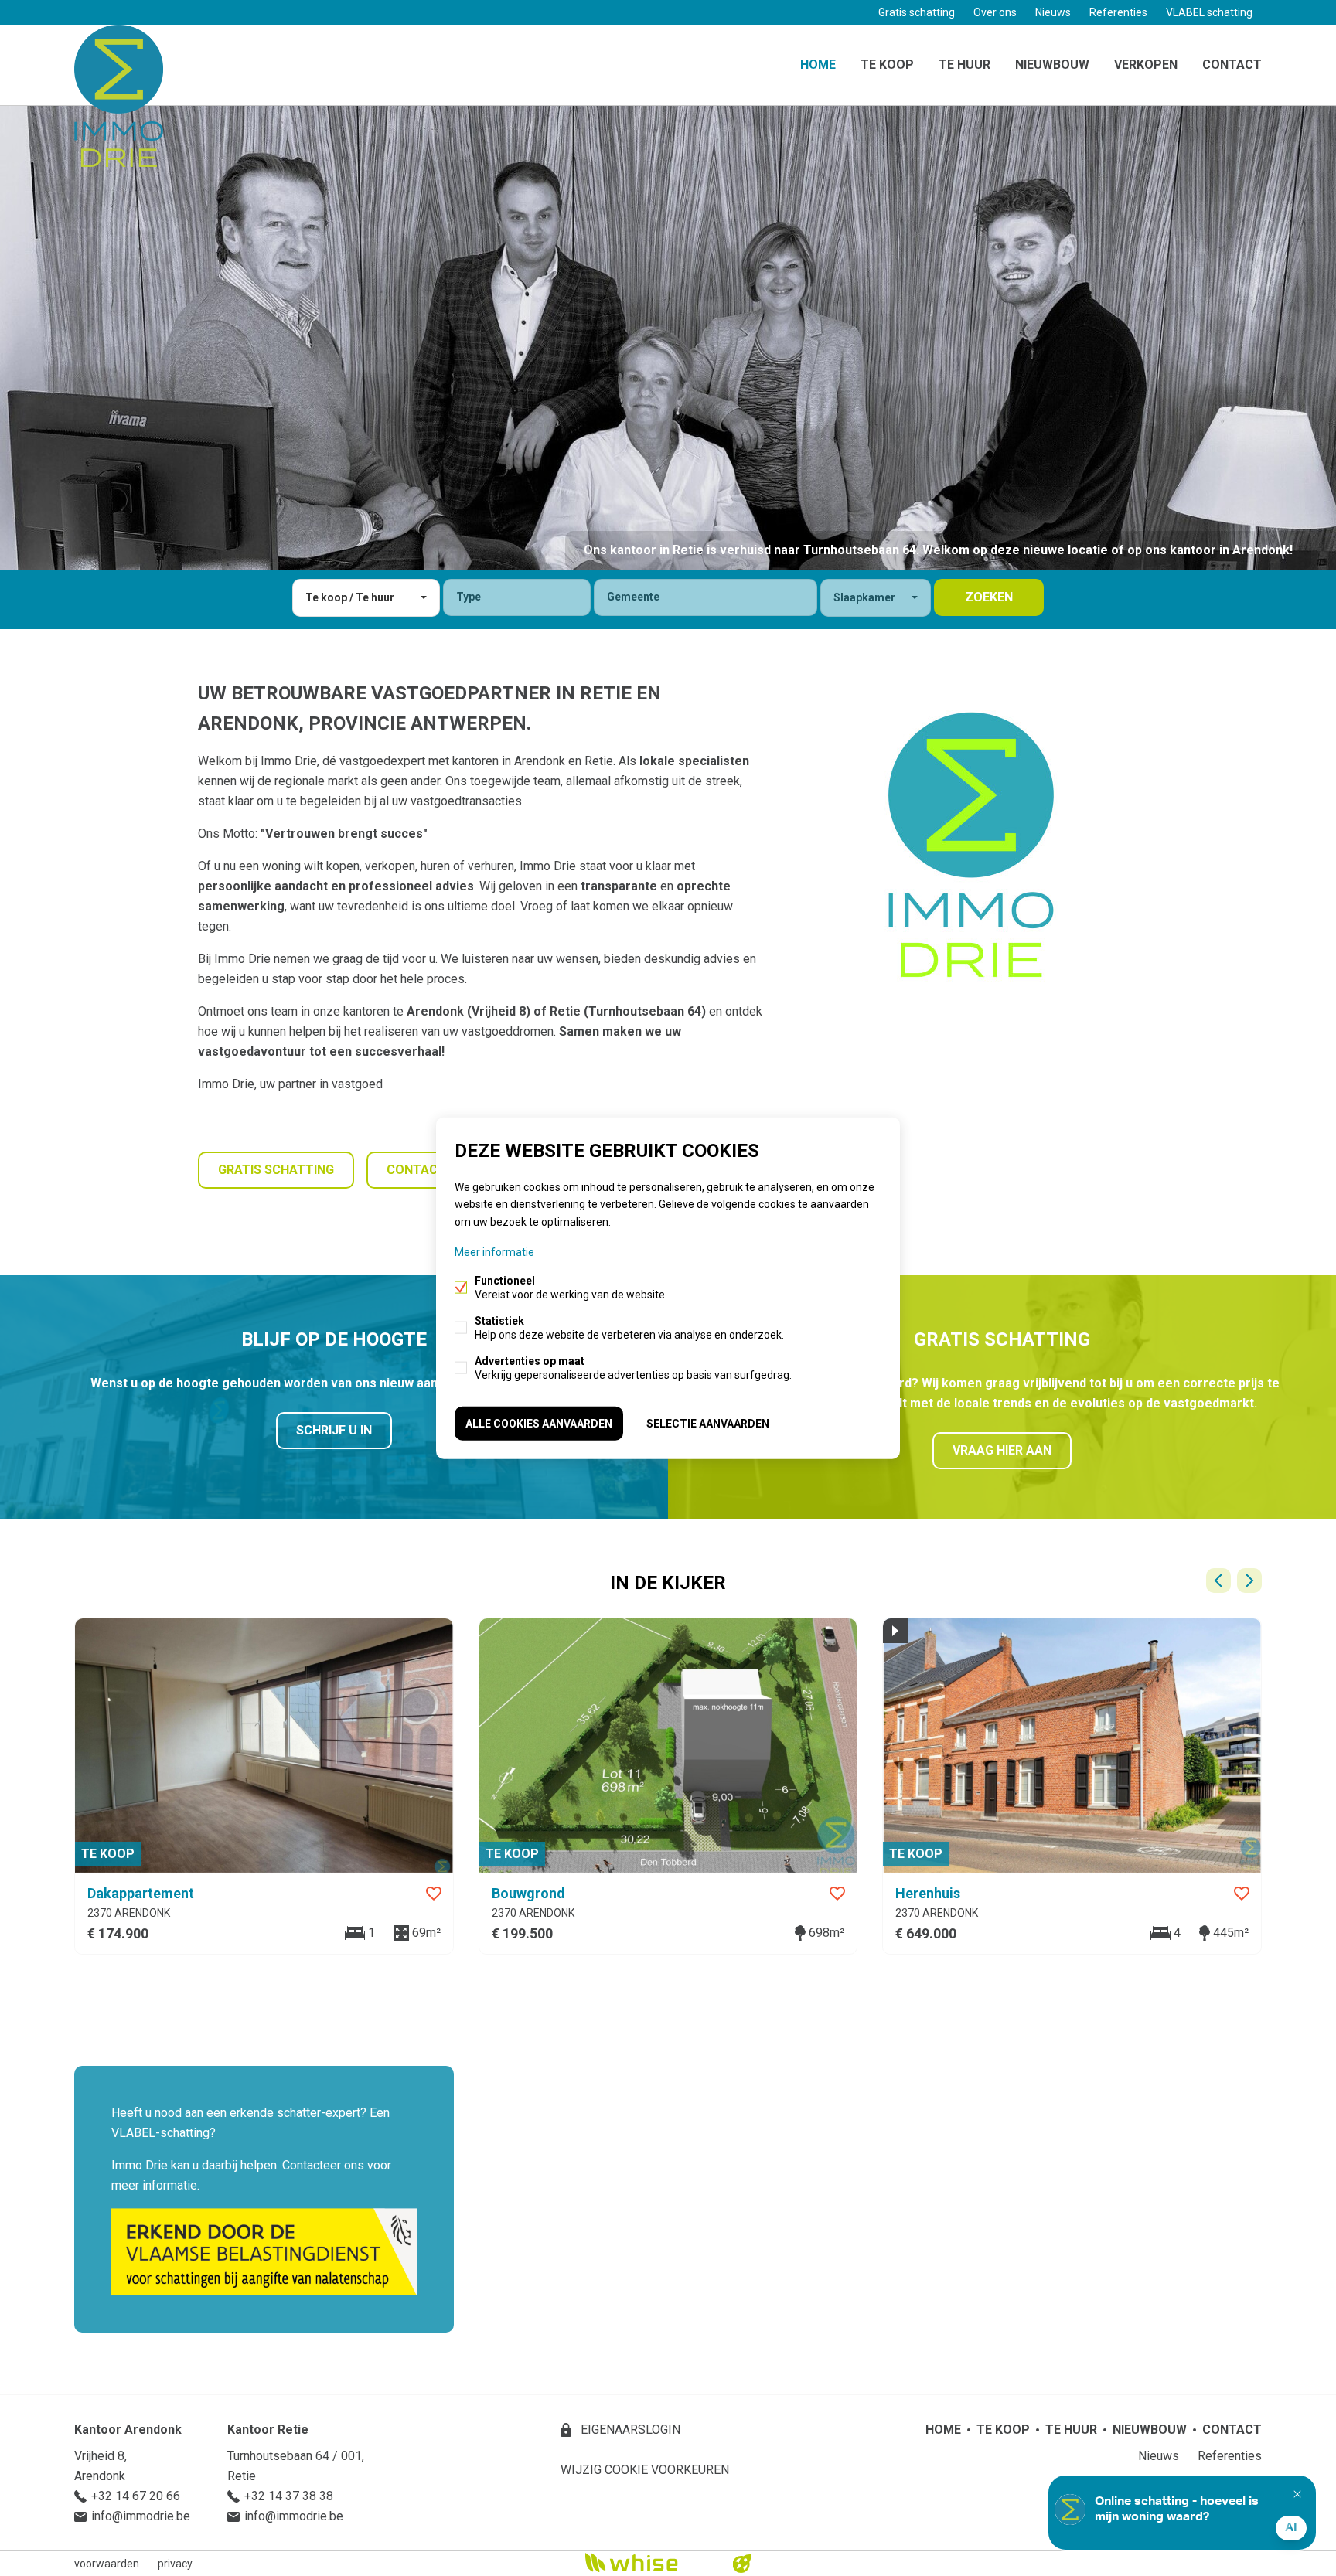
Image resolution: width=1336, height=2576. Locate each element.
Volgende (1249, 1581)
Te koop (887, 65)
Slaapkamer (864, 597)
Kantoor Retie (268, 2430)
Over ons (995, 12)
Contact (1232, 65)
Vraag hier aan (1002, 1450)
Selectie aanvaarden (708, 1423)
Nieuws (1053, 12)
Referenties (1118, 12)
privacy (175, 2564)
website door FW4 (742, 2564)
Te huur (965, 65)
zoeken (989, 597)
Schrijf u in (334, 1430)
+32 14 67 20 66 (136, 2496)
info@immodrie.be (141, 2516)
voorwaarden (107, 2564)
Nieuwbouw (1052, 65)
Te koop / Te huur (350, 597)
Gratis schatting (917, 12)
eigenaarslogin (629, 2430)
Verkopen (1146, 65)
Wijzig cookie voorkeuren (645, 2470)
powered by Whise (650, 2562)
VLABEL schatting (1209, 12)
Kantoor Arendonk (128, 2430)
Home (818, 65)
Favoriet (434, 1894)
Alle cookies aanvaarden (539, 1423)
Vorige (1218, 1581)
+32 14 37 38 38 (289, 2496)
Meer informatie (494, 1251)
